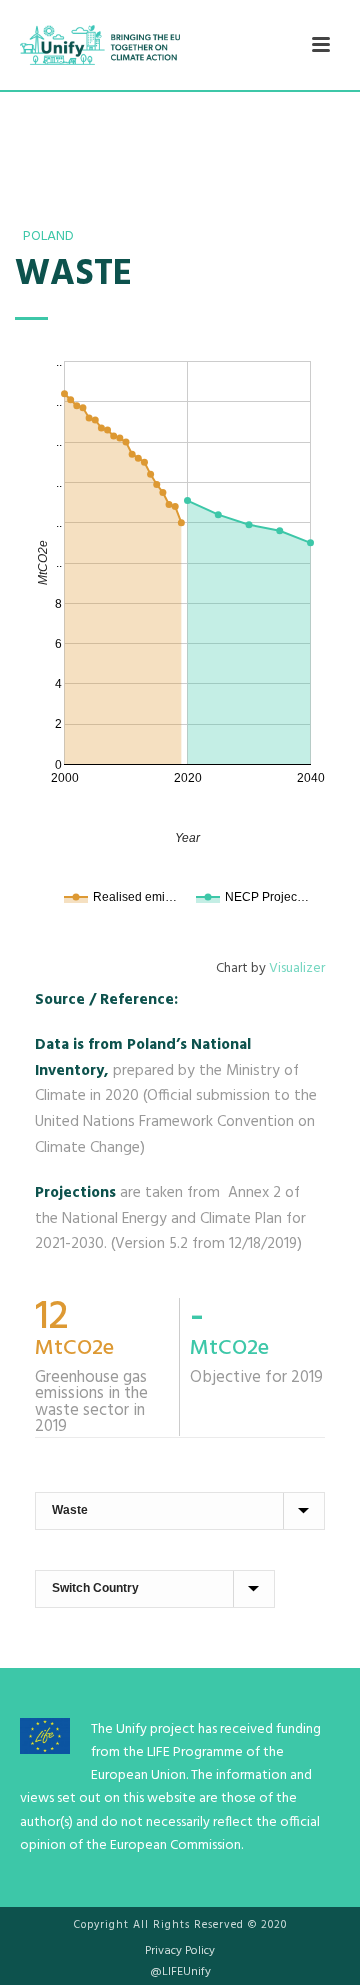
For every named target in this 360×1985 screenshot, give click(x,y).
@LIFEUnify (180, 1972)
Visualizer (297, 968)
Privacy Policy (180, 1951)
